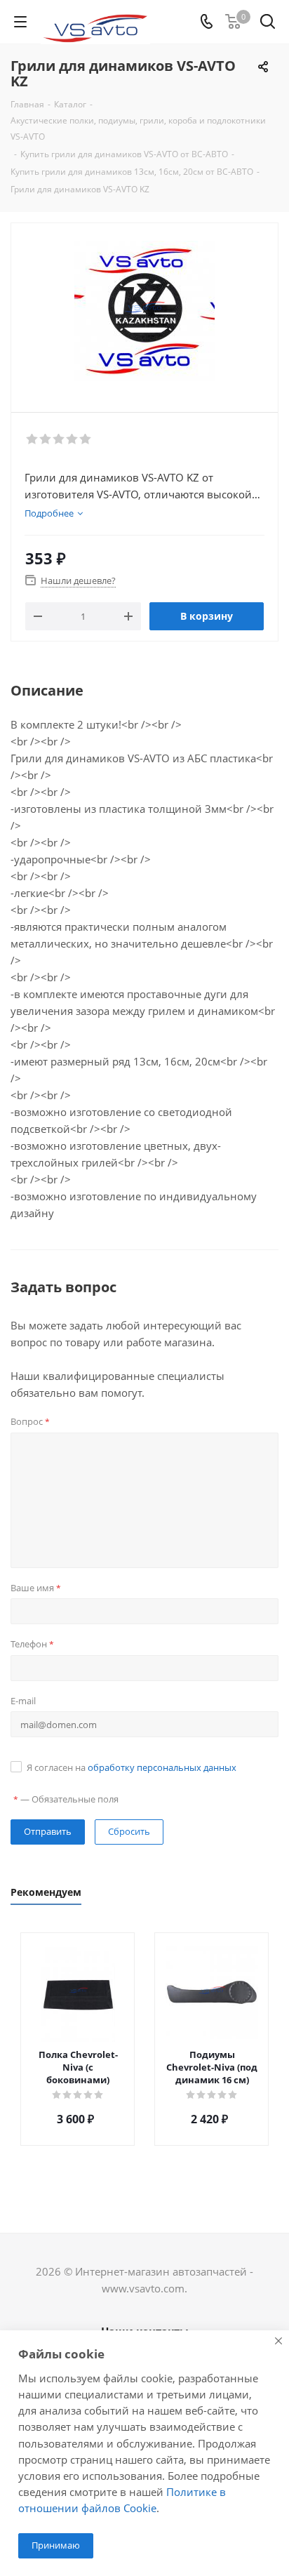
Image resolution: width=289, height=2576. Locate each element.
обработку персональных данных (162, 1767)
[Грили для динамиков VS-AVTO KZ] (144, 311)
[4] (73, 439)
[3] (59, 439)
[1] (33, 439)
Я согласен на (132, 1767)
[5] (86, 439)
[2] (46, 439)
